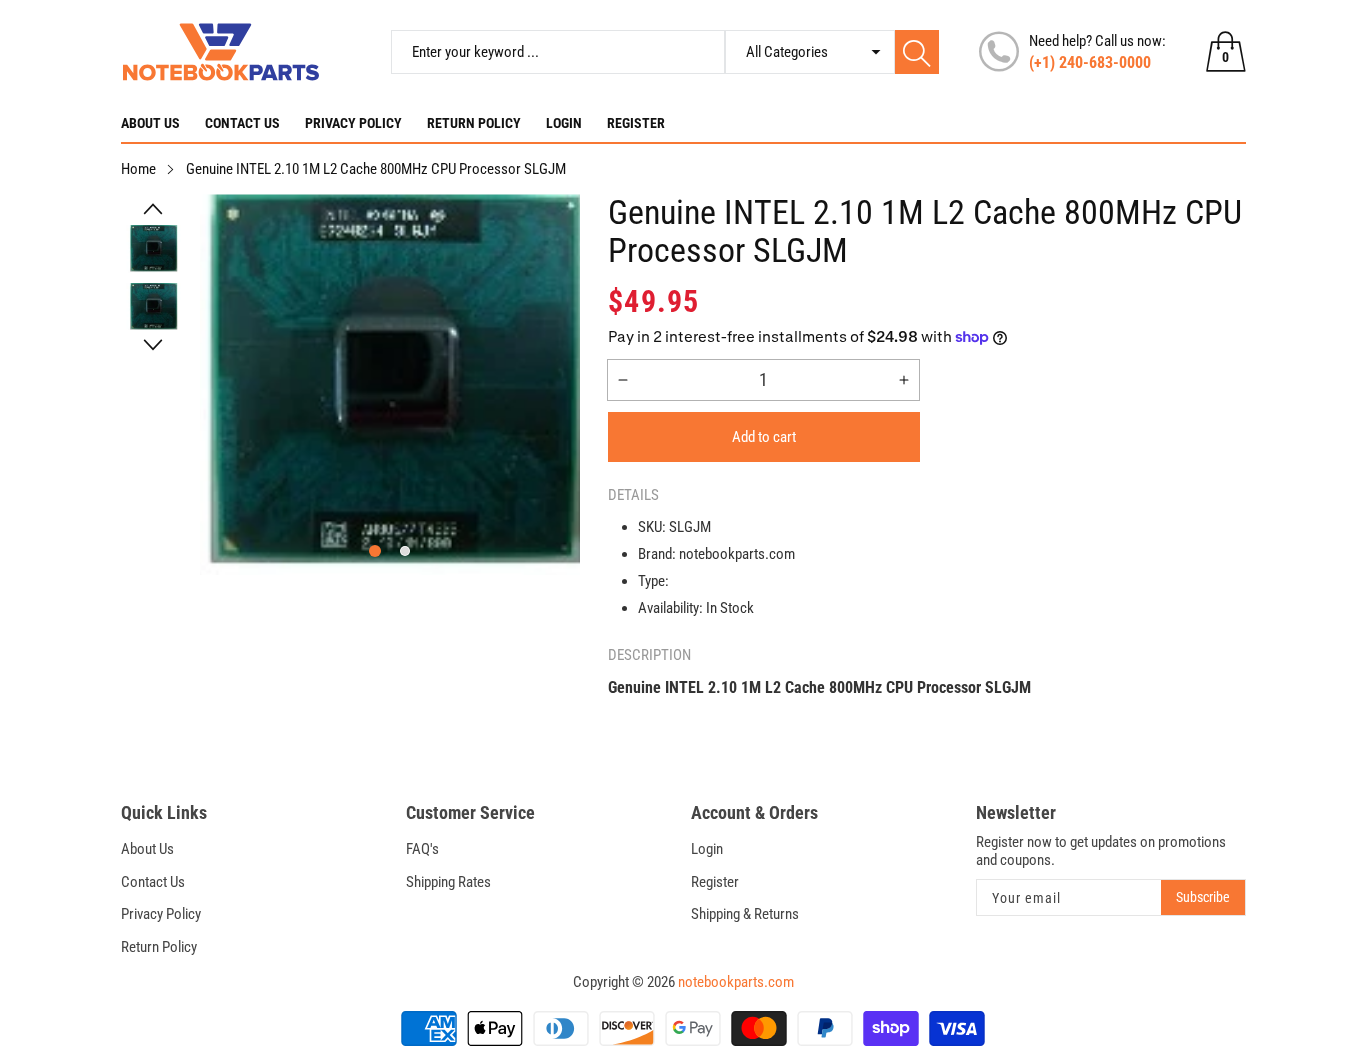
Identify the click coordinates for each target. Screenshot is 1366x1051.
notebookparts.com (736, 982)
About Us (150, 123)
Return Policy (474, 123)
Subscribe (1203, 897)
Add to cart (764, 437)
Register (636, 123)
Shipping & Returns (745, 914)
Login (564, 123)
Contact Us (242, 123)
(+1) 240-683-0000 (1090, 62)
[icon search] (917, 52)
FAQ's (422, 849)
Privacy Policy (353, 123)
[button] (153, 209)
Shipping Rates (448, 882)
